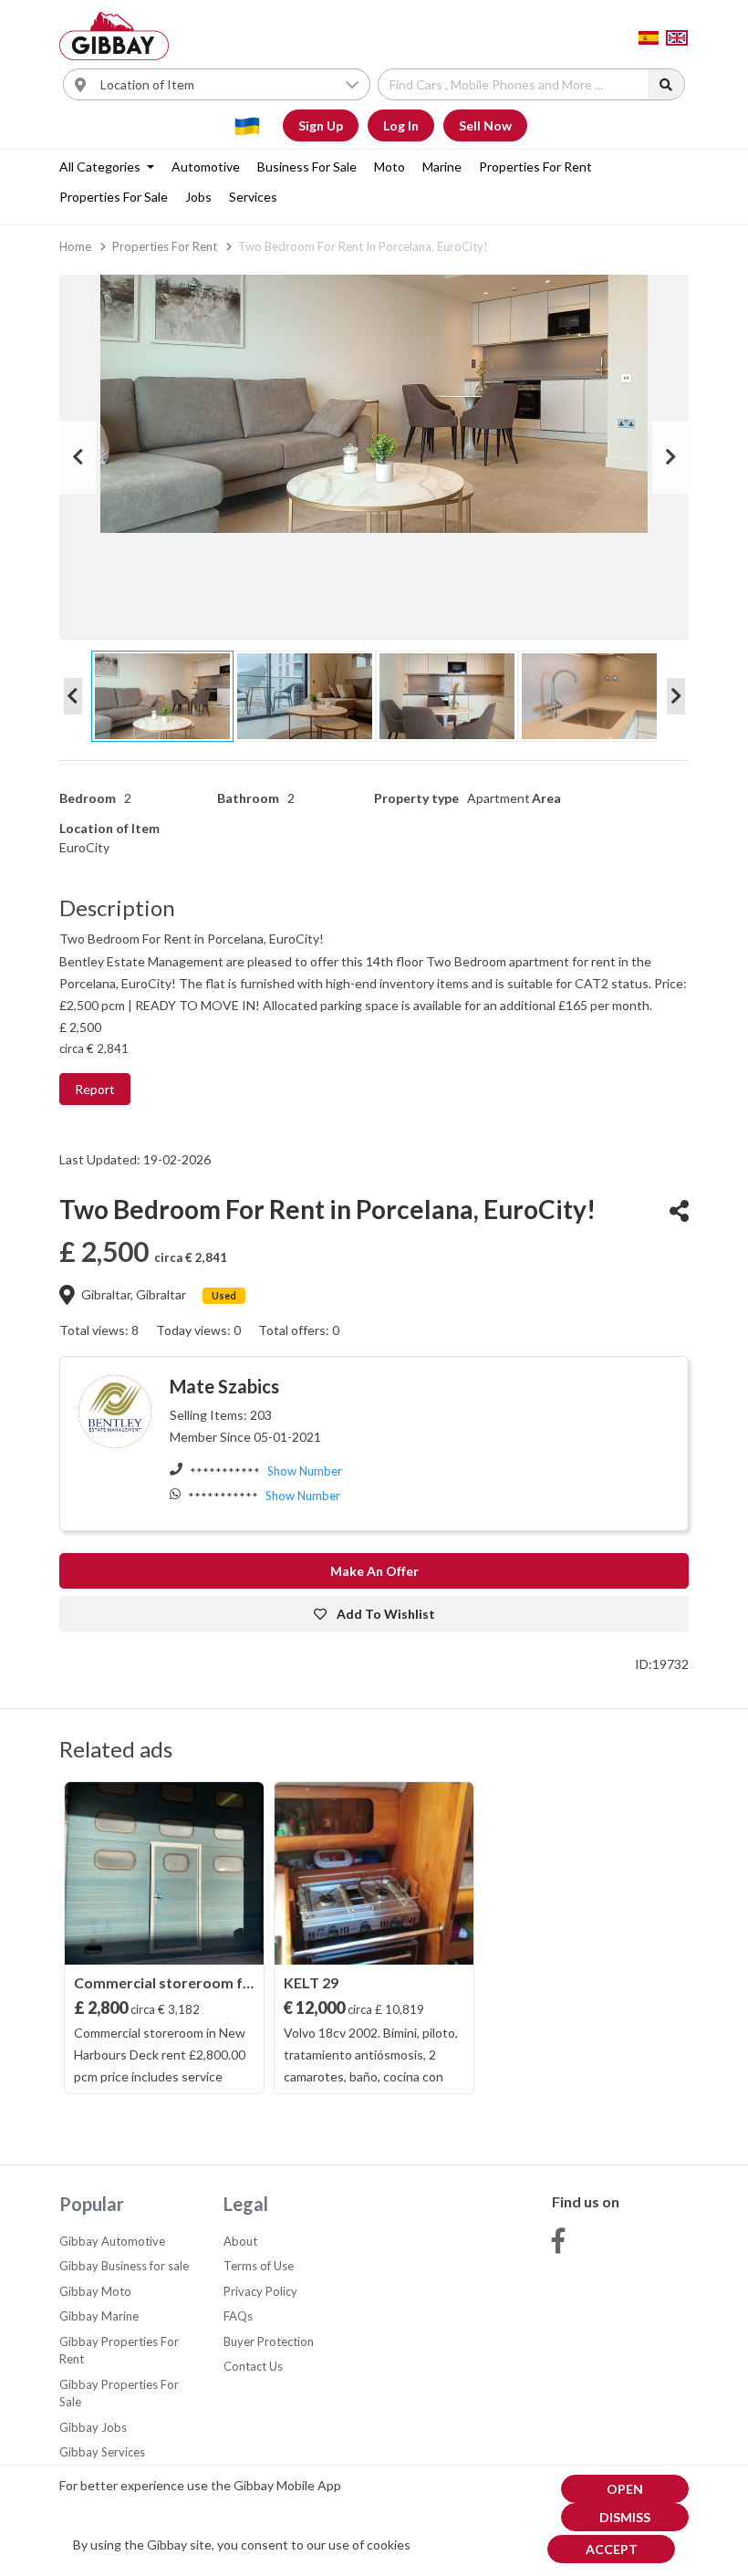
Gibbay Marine (99, 2316)
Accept (612, 2549)
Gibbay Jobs (93, 2427)
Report (95, 1089)
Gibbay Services (102, 2452)
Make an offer (374, 1571)
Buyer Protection (269, 2341)
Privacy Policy (260, 2291)
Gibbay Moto (95, 2291)
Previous (78, 457)
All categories (101, 167)
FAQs (238, 2316)
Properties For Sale (114, 197)
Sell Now (485, 125)
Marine (442, 167)
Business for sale (307, 167)
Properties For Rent (535, 167)
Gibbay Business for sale (124, 2266)
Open (625, 2489)
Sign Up (321, 125)
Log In (401, 125)
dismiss (625, 2517)
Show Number (305, 1471)
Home (75, 246)
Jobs (198, 197)
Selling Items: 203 (221, 1415)
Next (670, 457)
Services (253, 197)
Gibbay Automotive (112, 2241)
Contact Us (253, 2366)
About (240, 2241)
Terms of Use (259, 2266)
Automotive (206, 167)
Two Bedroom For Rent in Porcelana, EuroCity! (363, 246)
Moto (390, 167)
